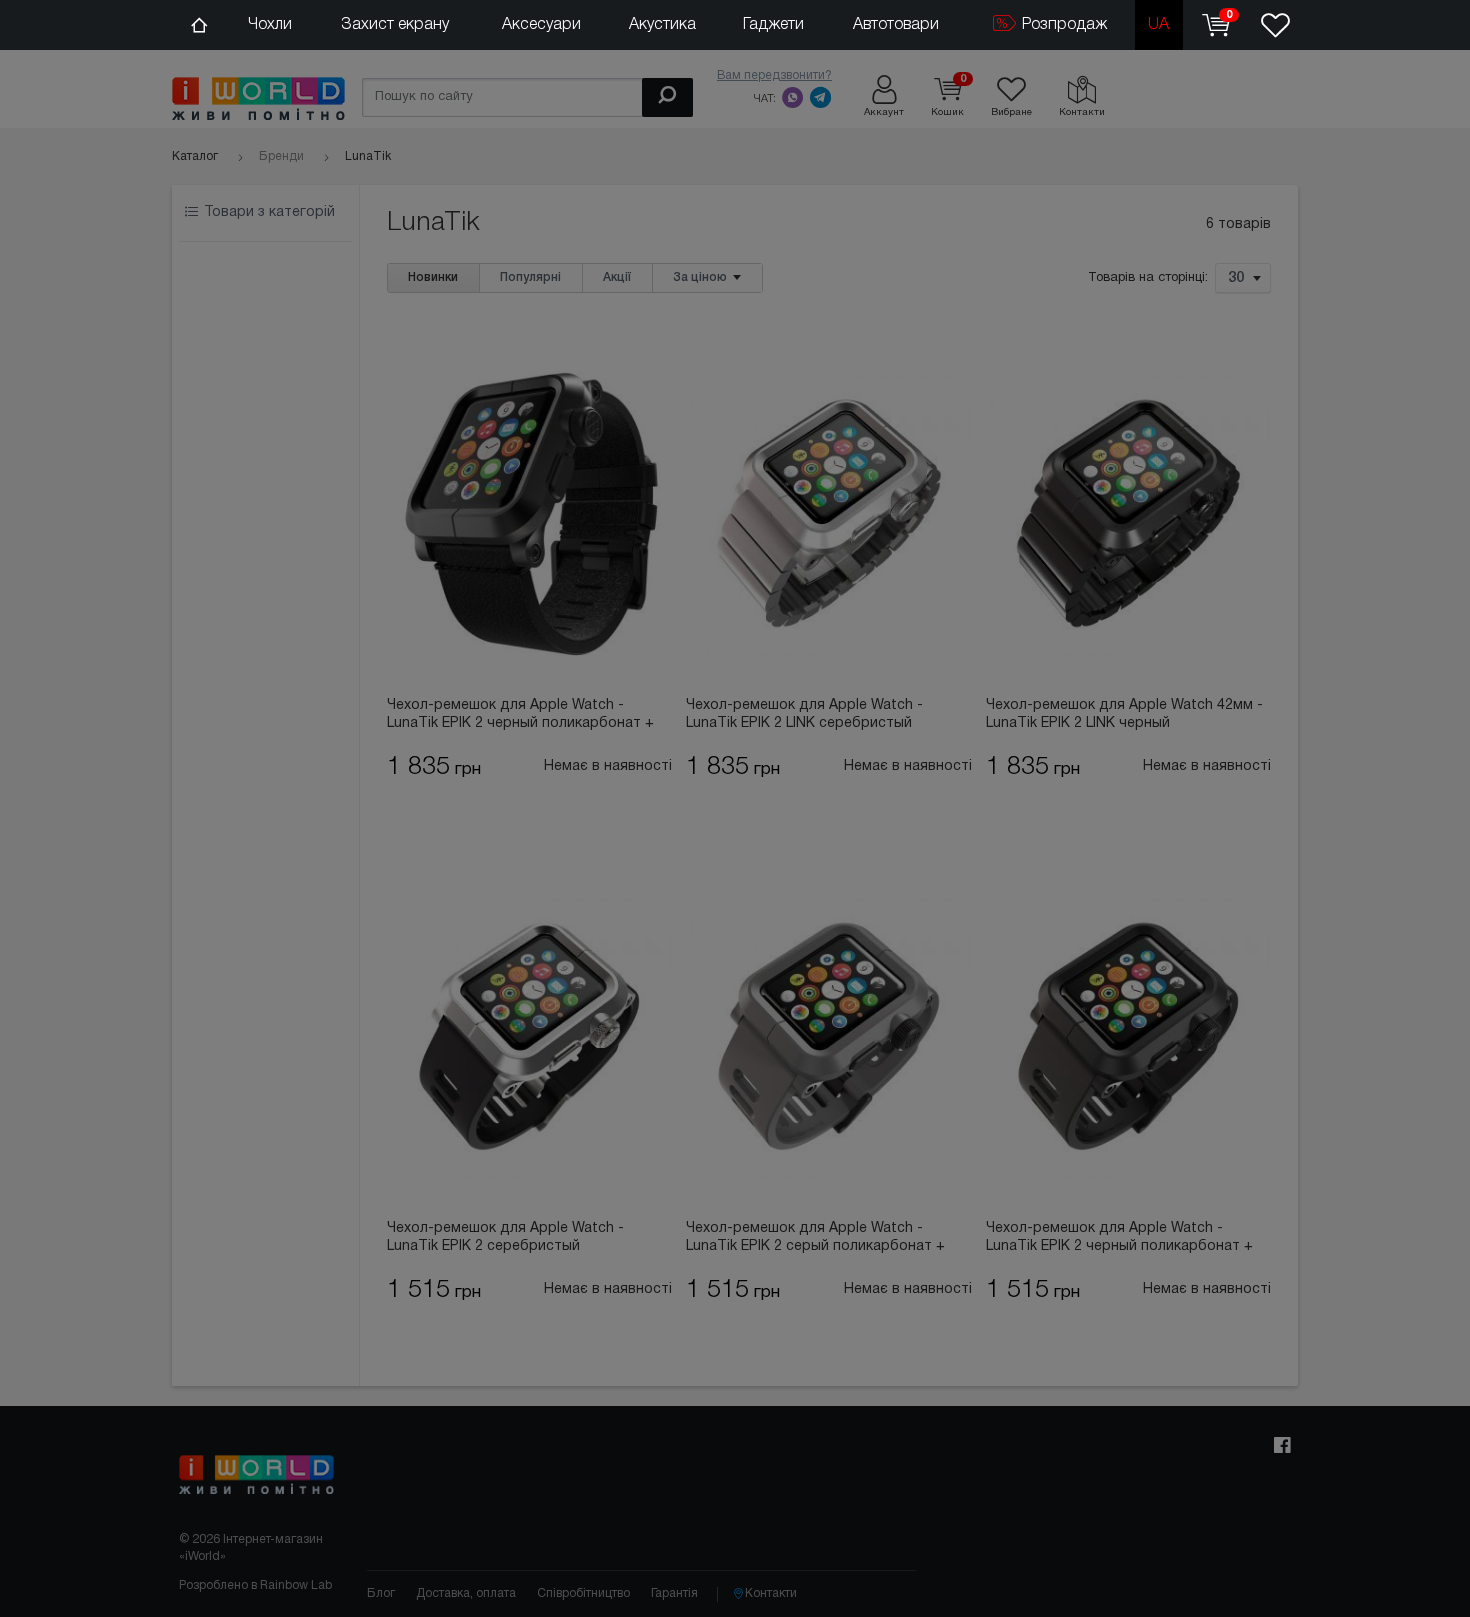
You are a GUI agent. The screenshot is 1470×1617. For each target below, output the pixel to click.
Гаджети (773, 25)
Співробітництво (583, 1593)
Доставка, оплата (466, 1593)
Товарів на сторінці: (1148, 279)
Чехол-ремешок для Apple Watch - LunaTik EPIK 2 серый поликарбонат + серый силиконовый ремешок (815, 1239)
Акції (617, 277)
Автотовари (896, 25)
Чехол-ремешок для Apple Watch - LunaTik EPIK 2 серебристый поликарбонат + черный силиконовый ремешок (518, 1239)
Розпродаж (1062, 25)
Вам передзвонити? (774, 75)
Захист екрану (395, 25)
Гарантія (674, 1593)
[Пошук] (667, 97)
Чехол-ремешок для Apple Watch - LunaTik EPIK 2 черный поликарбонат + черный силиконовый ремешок (1119, 1239)
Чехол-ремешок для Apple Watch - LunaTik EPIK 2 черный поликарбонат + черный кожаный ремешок (520, 716)
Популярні (530, 277)
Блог (381, 1593)
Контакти (771, 1593)
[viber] (793, 97)
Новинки (433, 277)
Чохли (270, 25)
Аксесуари (541, 25)
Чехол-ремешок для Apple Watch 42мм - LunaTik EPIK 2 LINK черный (1124, 714)
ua (1158, 25)
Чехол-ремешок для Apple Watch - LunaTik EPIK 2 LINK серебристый (804, 714)
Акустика (662, 25)
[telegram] (821, 97)
